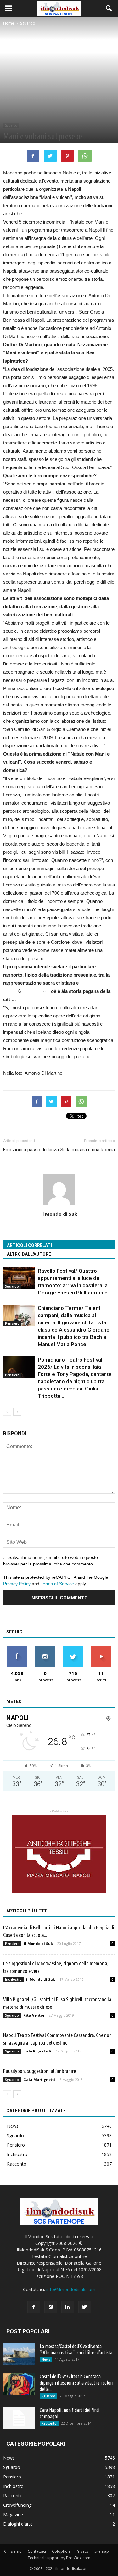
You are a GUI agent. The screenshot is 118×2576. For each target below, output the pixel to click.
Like (17, 1649)
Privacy (82, 2551)
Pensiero (12, 1323)
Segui (45, 1649)
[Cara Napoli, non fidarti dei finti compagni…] (19, 2418)
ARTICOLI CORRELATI (29, 1245)
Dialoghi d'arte (18, 2524)
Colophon (61, 2551)
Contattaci (37, 2551)
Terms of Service (57, 1584)
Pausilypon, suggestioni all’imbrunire (39, 2071)
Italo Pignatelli (37, 2051)
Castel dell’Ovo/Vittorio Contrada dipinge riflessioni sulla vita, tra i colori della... (76, 2383)
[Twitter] (85, 2307)
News (13, 2126)
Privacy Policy (17, 1584)
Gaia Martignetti (39, 2079)
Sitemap (102, 2551)
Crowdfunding (17, 2505)
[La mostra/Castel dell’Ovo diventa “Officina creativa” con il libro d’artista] (19, 2354)
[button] (109, 8)
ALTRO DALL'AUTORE (29, 1254)
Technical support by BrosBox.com (59, 2558)
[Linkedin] (68, 2307)
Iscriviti (101, 1649)
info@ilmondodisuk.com (71, 2289)
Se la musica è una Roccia (88, 1150)
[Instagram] (51, 2307)
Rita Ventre (34, 2015)
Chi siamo (13, 2551)
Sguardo (11, 125)
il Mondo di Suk (59, 1214)
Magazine (13, 2514)
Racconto (17, 2164)
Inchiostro (13, 1979)
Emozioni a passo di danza (31, 1150)
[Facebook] (34, 2307)
